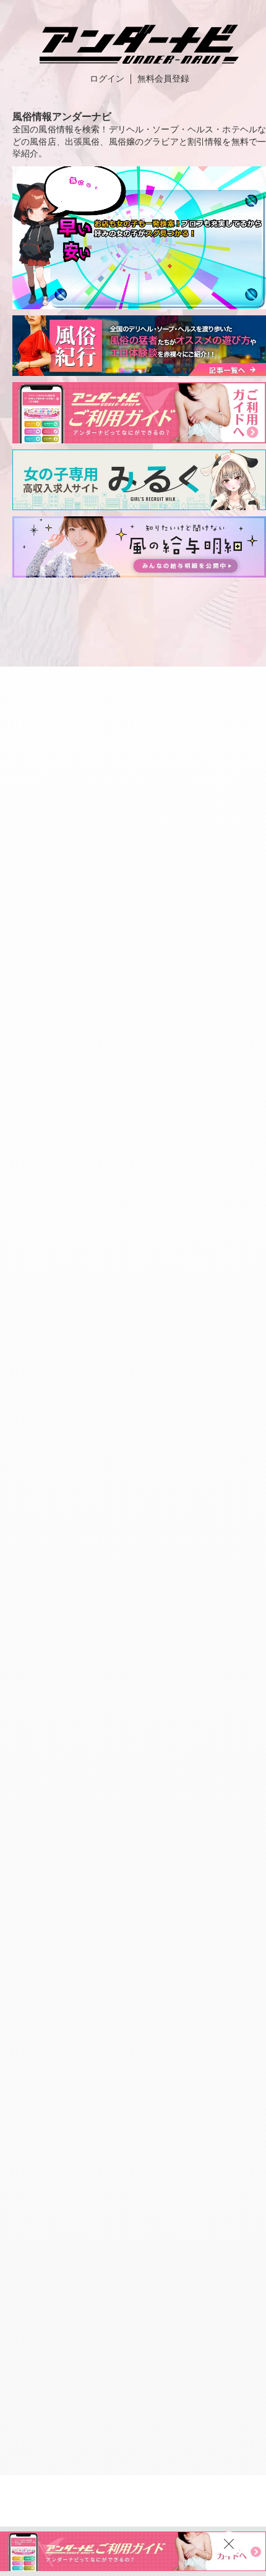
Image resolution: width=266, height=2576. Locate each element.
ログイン (107, 79)
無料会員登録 (163, 79)
